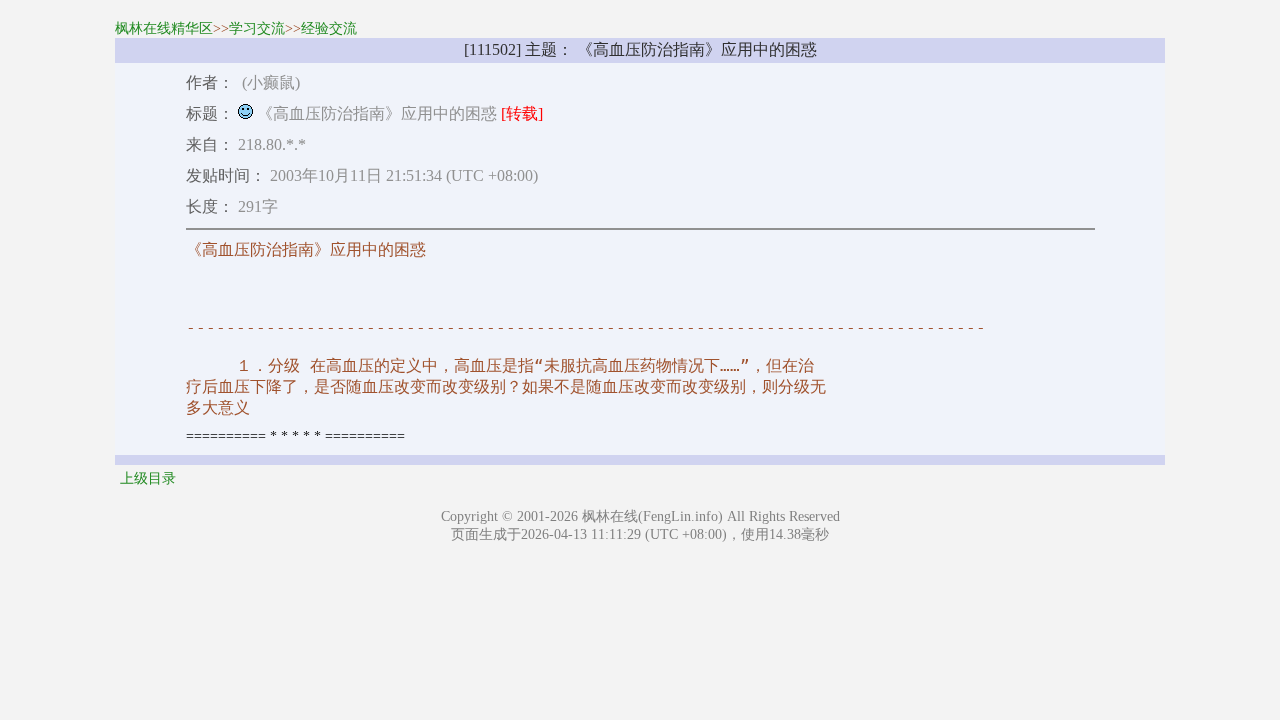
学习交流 (257, 28)
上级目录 (148, 478)
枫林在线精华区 (164, 28)
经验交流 (329, 28)
